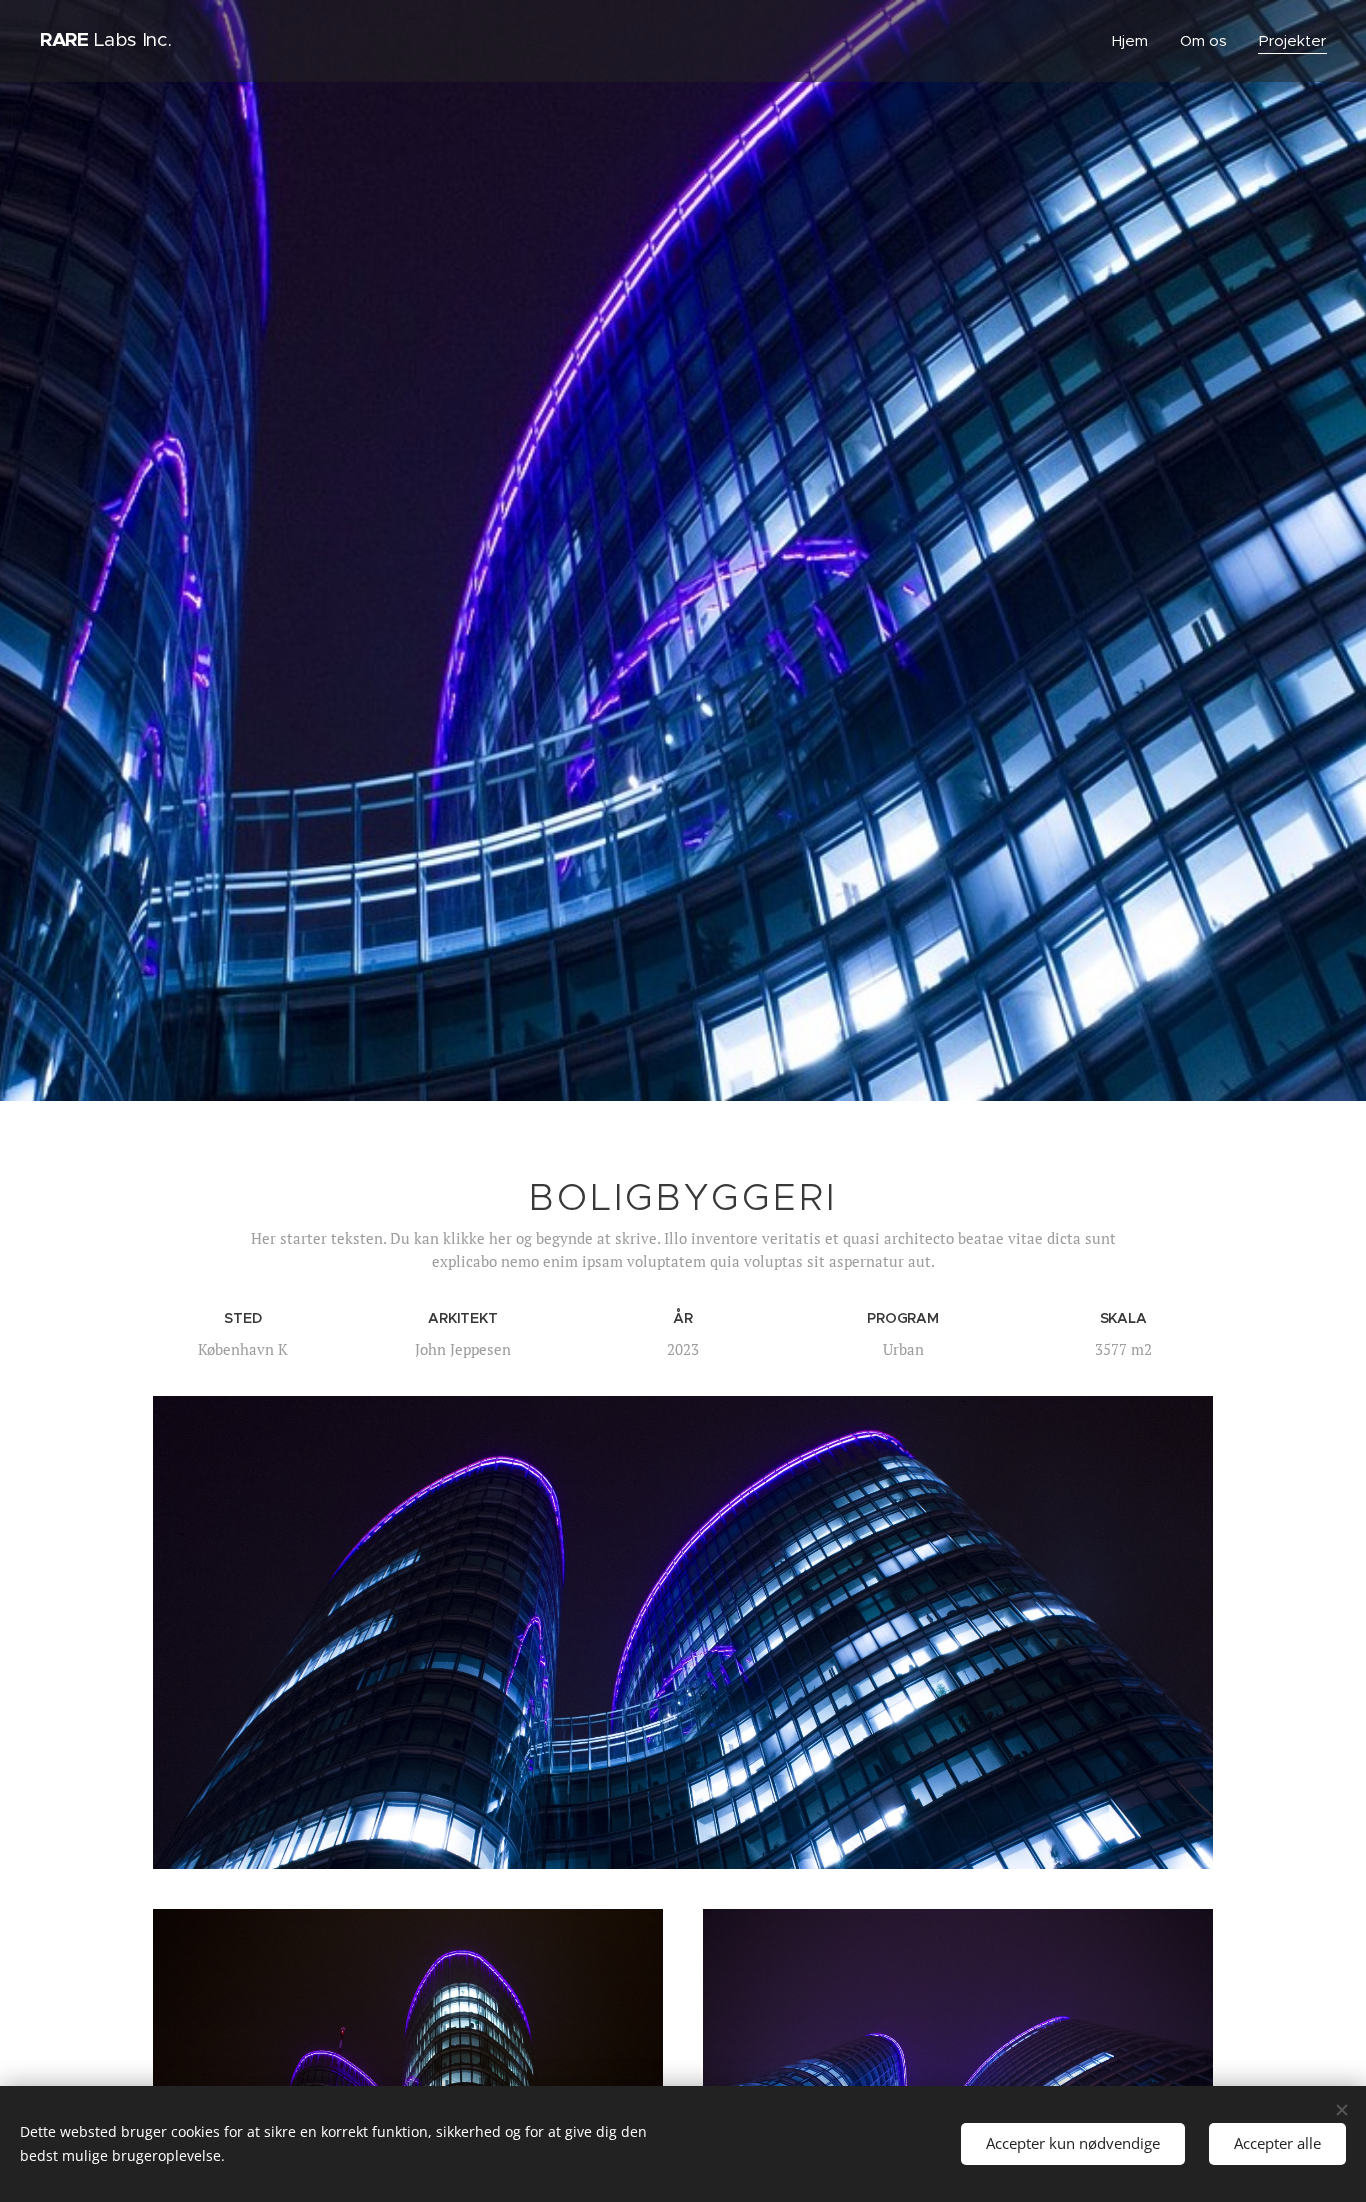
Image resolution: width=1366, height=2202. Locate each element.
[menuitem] (1135, 41)
